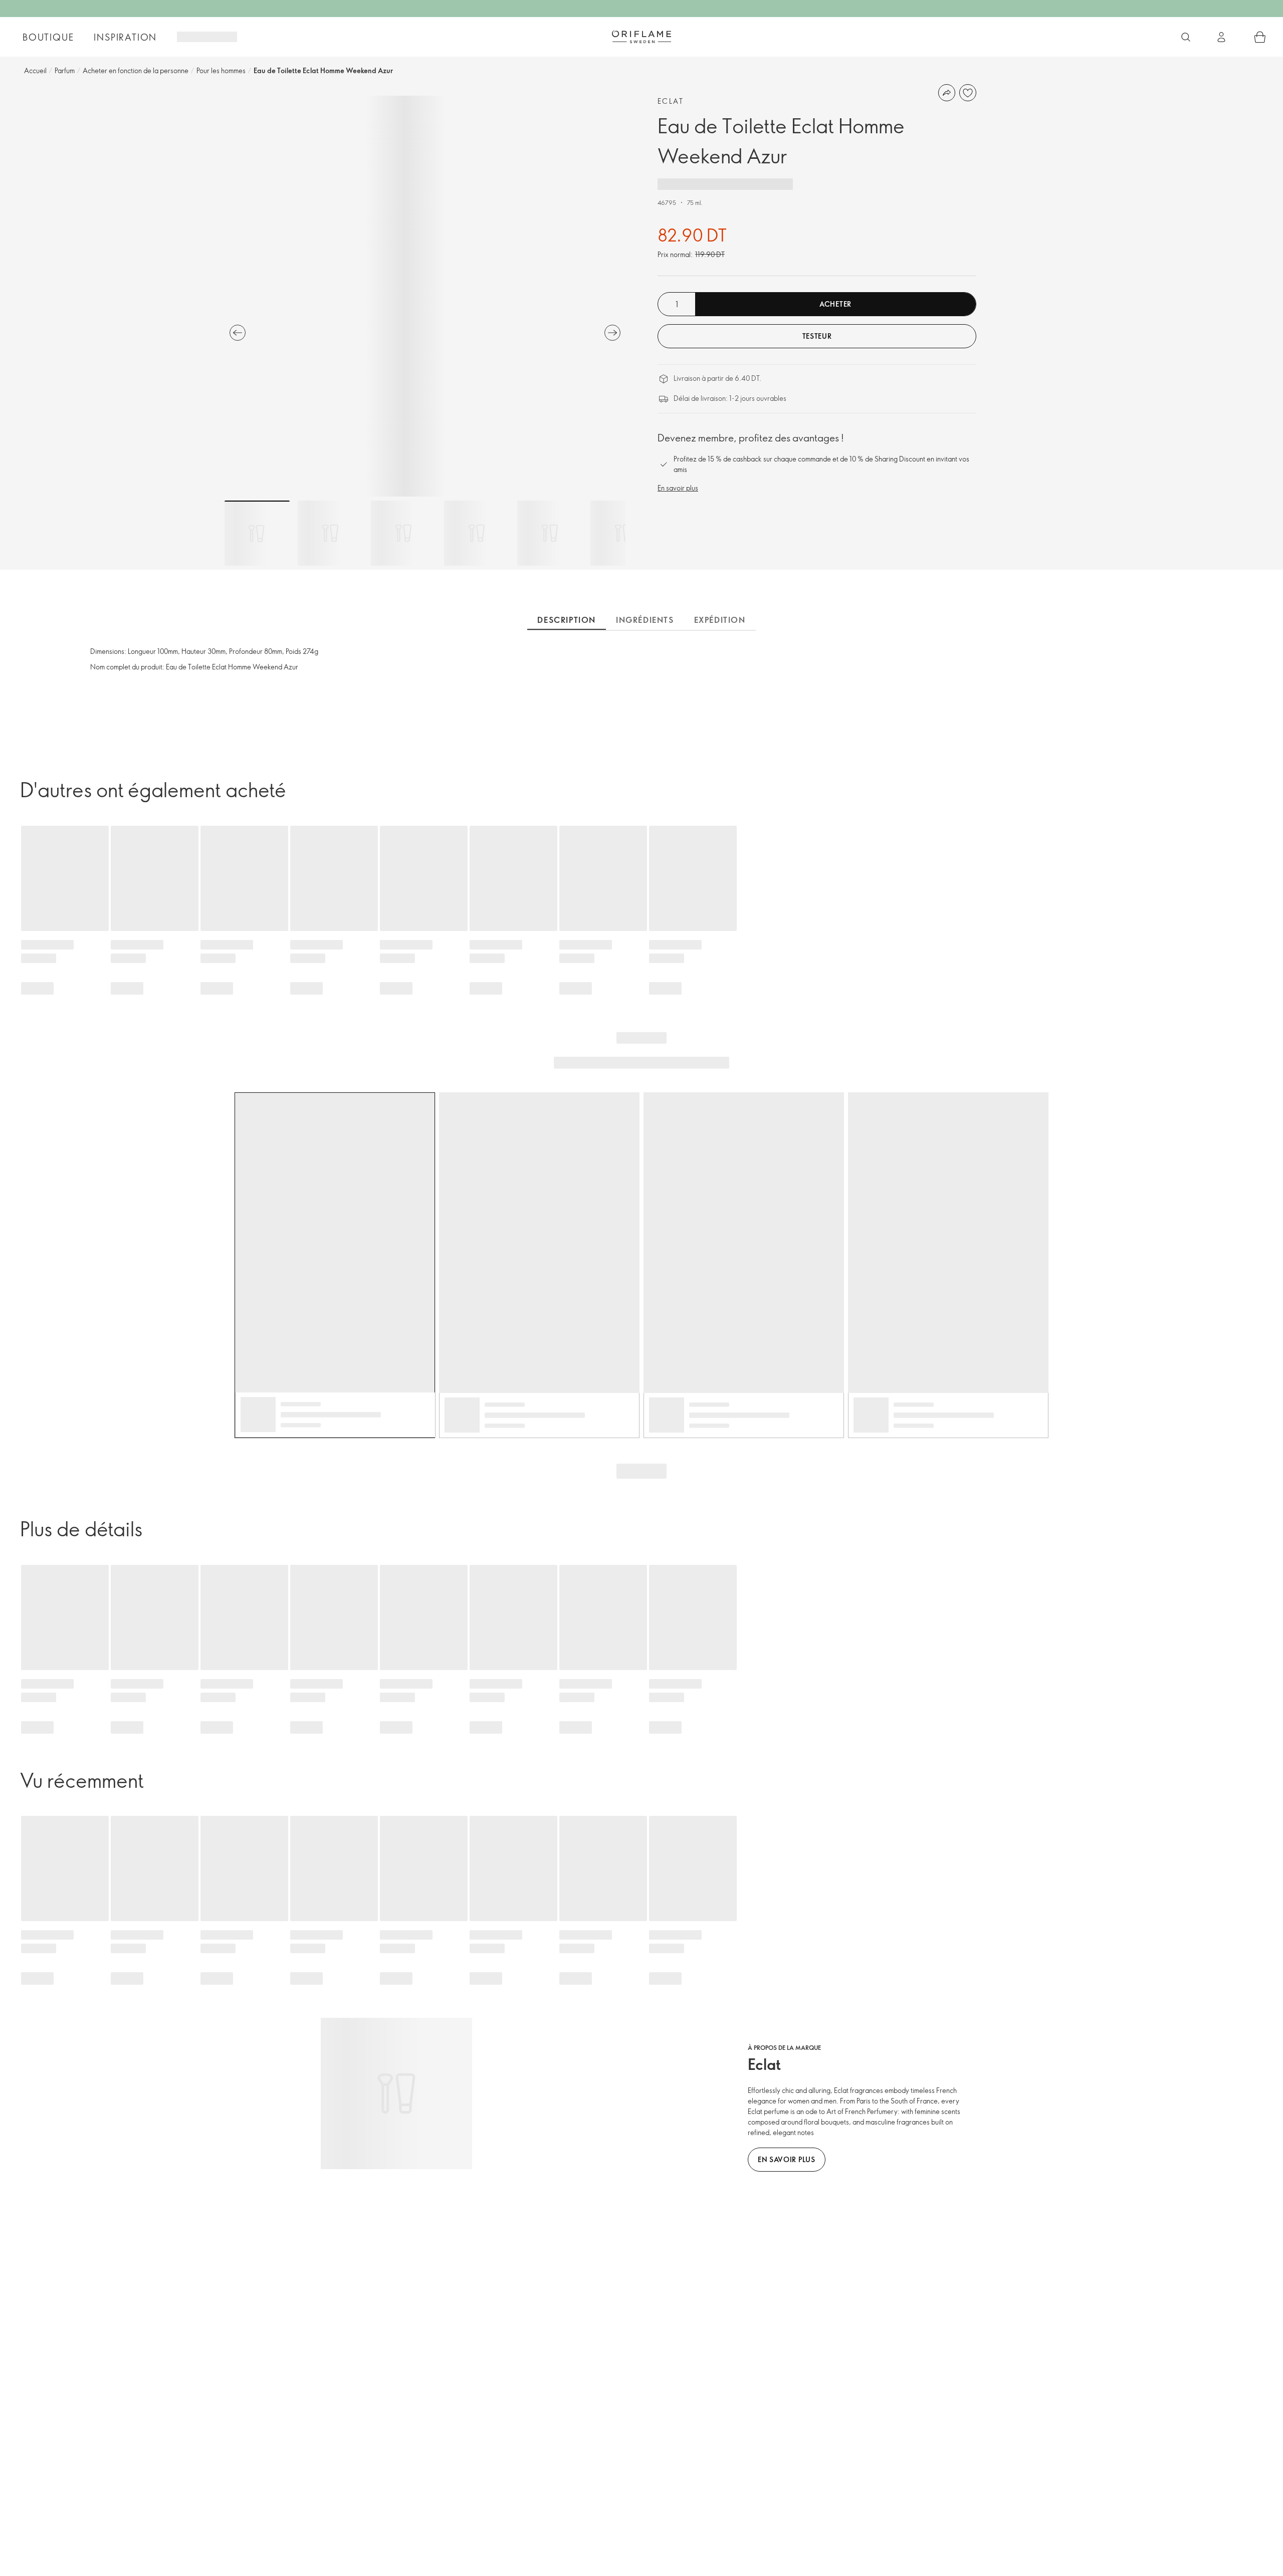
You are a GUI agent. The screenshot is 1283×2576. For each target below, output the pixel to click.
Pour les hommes (221, 70)
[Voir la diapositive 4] (477, 533)
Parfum (65, 70)
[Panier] (1260, 37)
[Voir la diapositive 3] (403, 533)
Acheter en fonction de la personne (136, 70)
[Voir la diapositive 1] (257, 533)
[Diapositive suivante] (612, 333)
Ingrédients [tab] (645, 620)
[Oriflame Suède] (641, 37)
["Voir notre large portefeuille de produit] (1186, 37)
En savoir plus (678, 488)
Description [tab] (567, 620)
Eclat (671, 101)
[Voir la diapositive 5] (550, 533)
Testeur (817, 336)
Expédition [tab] (720, 620)
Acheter (835, 304)
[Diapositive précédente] (238, 333)
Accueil (35, 70)
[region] (425, 296)
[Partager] (947, 93)
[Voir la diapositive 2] (330, 533)
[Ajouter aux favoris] (968, 93)
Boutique (48, 37)
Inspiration (125, 37)
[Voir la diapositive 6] (623, 533)
